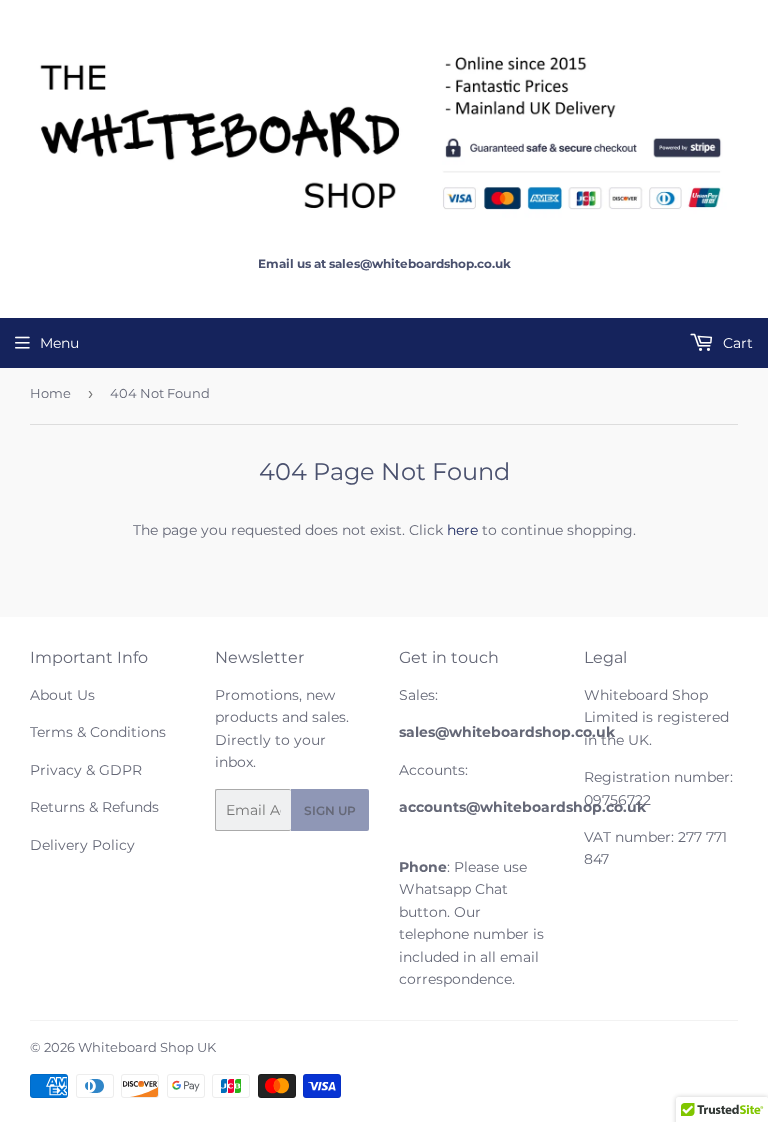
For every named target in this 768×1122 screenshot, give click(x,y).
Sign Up (330, 810)
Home (50, 393)
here (462, 530)
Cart (736, 343)
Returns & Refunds (94, 807)
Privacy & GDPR (86, 770)
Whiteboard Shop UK (147, 1047)
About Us (62, 695)
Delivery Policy (82, 845)
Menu (59, 343)
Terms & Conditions (98, 732)
